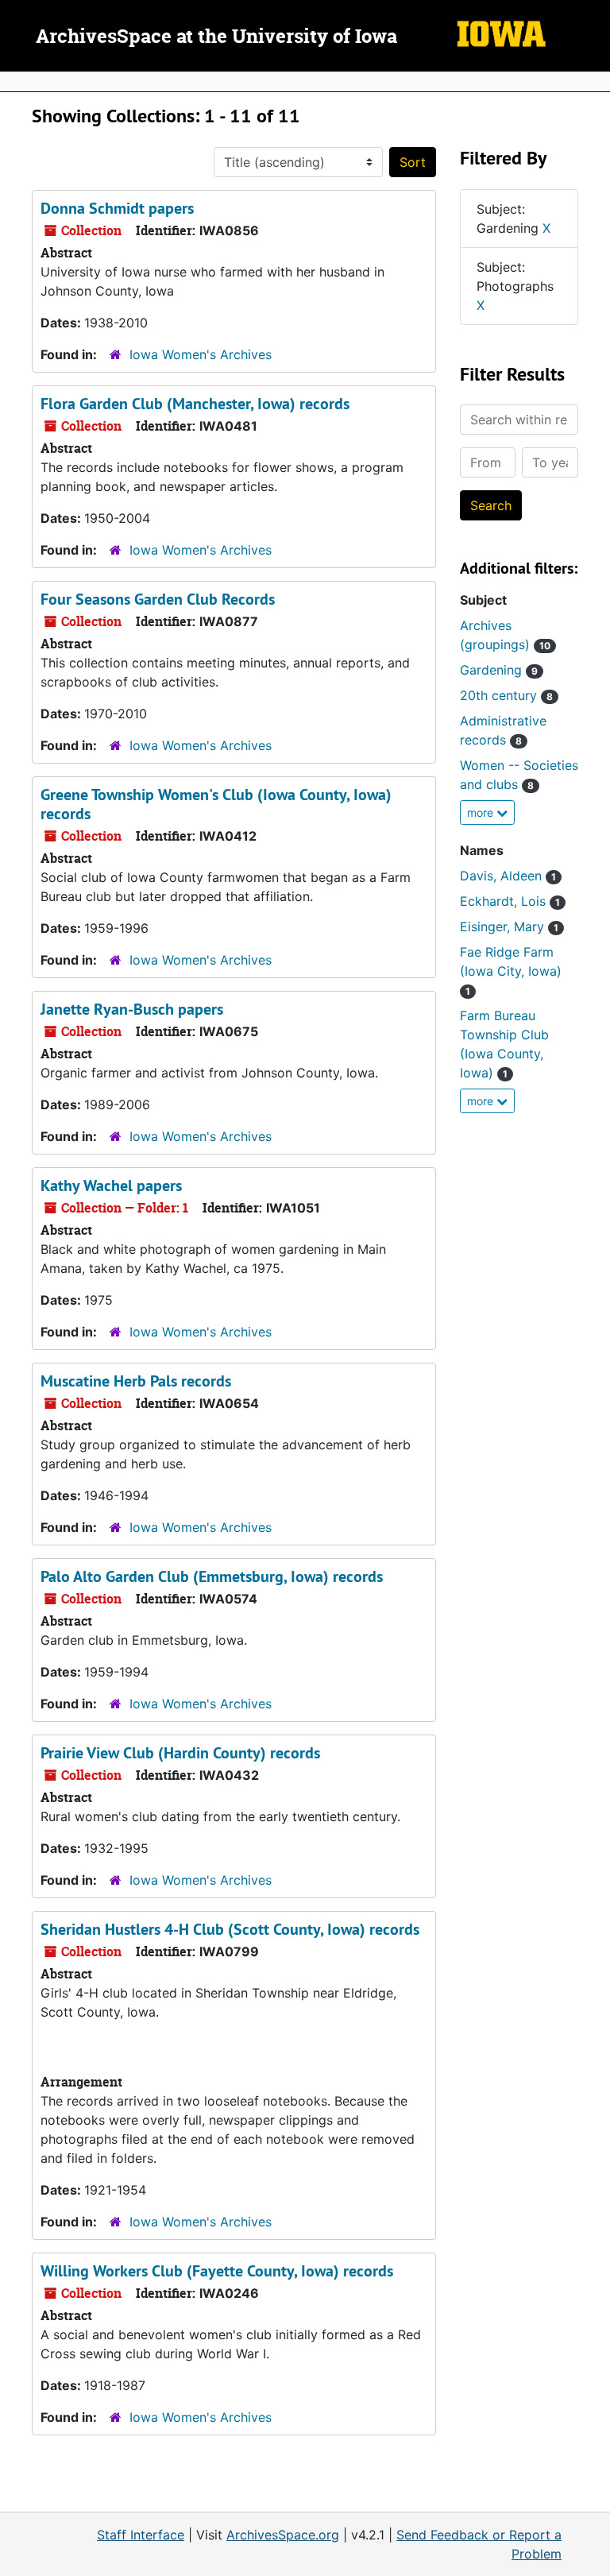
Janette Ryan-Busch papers (132, 1009)
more (482, 812)
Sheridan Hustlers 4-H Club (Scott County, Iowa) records (230, 1929)
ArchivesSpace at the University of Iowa (216, 37)
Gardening (499, 670)
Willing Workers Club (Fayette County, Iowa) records (217, 2271)
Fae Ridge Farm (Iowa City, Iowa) (511, 971)
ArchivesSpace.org (283, 2535)
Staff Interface (141, 2535)
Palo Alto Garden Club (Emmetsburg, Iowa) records (212, 1576)
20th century (506, 695)
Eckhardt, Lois (510, 901)
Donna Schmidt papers (117, 208)
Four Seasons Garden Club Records (158, 599)
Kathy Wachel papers (111, 1186)
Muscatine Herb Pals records (136, 1381)
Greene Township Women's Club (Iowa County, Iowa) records (216, 804)
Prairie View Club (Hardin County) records (180, 1753)
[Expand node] (594, 82)
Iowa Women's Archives (201, 354)
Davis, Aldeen (508, 876)
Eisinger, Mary (509, 926)
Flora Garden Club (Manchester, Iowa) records (195, 404)
